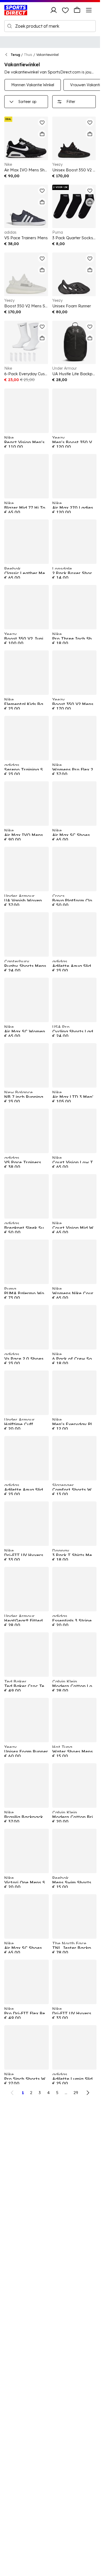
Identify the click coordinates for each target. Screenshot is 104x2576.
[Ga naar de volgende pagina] (88, 2093)
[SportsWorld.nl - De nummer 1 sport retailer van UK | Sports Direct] (16, 10)
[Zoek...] (10, 26)
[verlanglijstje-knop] (65, 10)
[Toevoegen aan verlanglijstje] (42, 122)
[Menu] (89, 10)
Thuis (28, 55)
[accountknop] (54, 10)
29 (76, 2093)
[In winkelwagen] (42, 134)
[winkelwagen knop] (77, 10)
